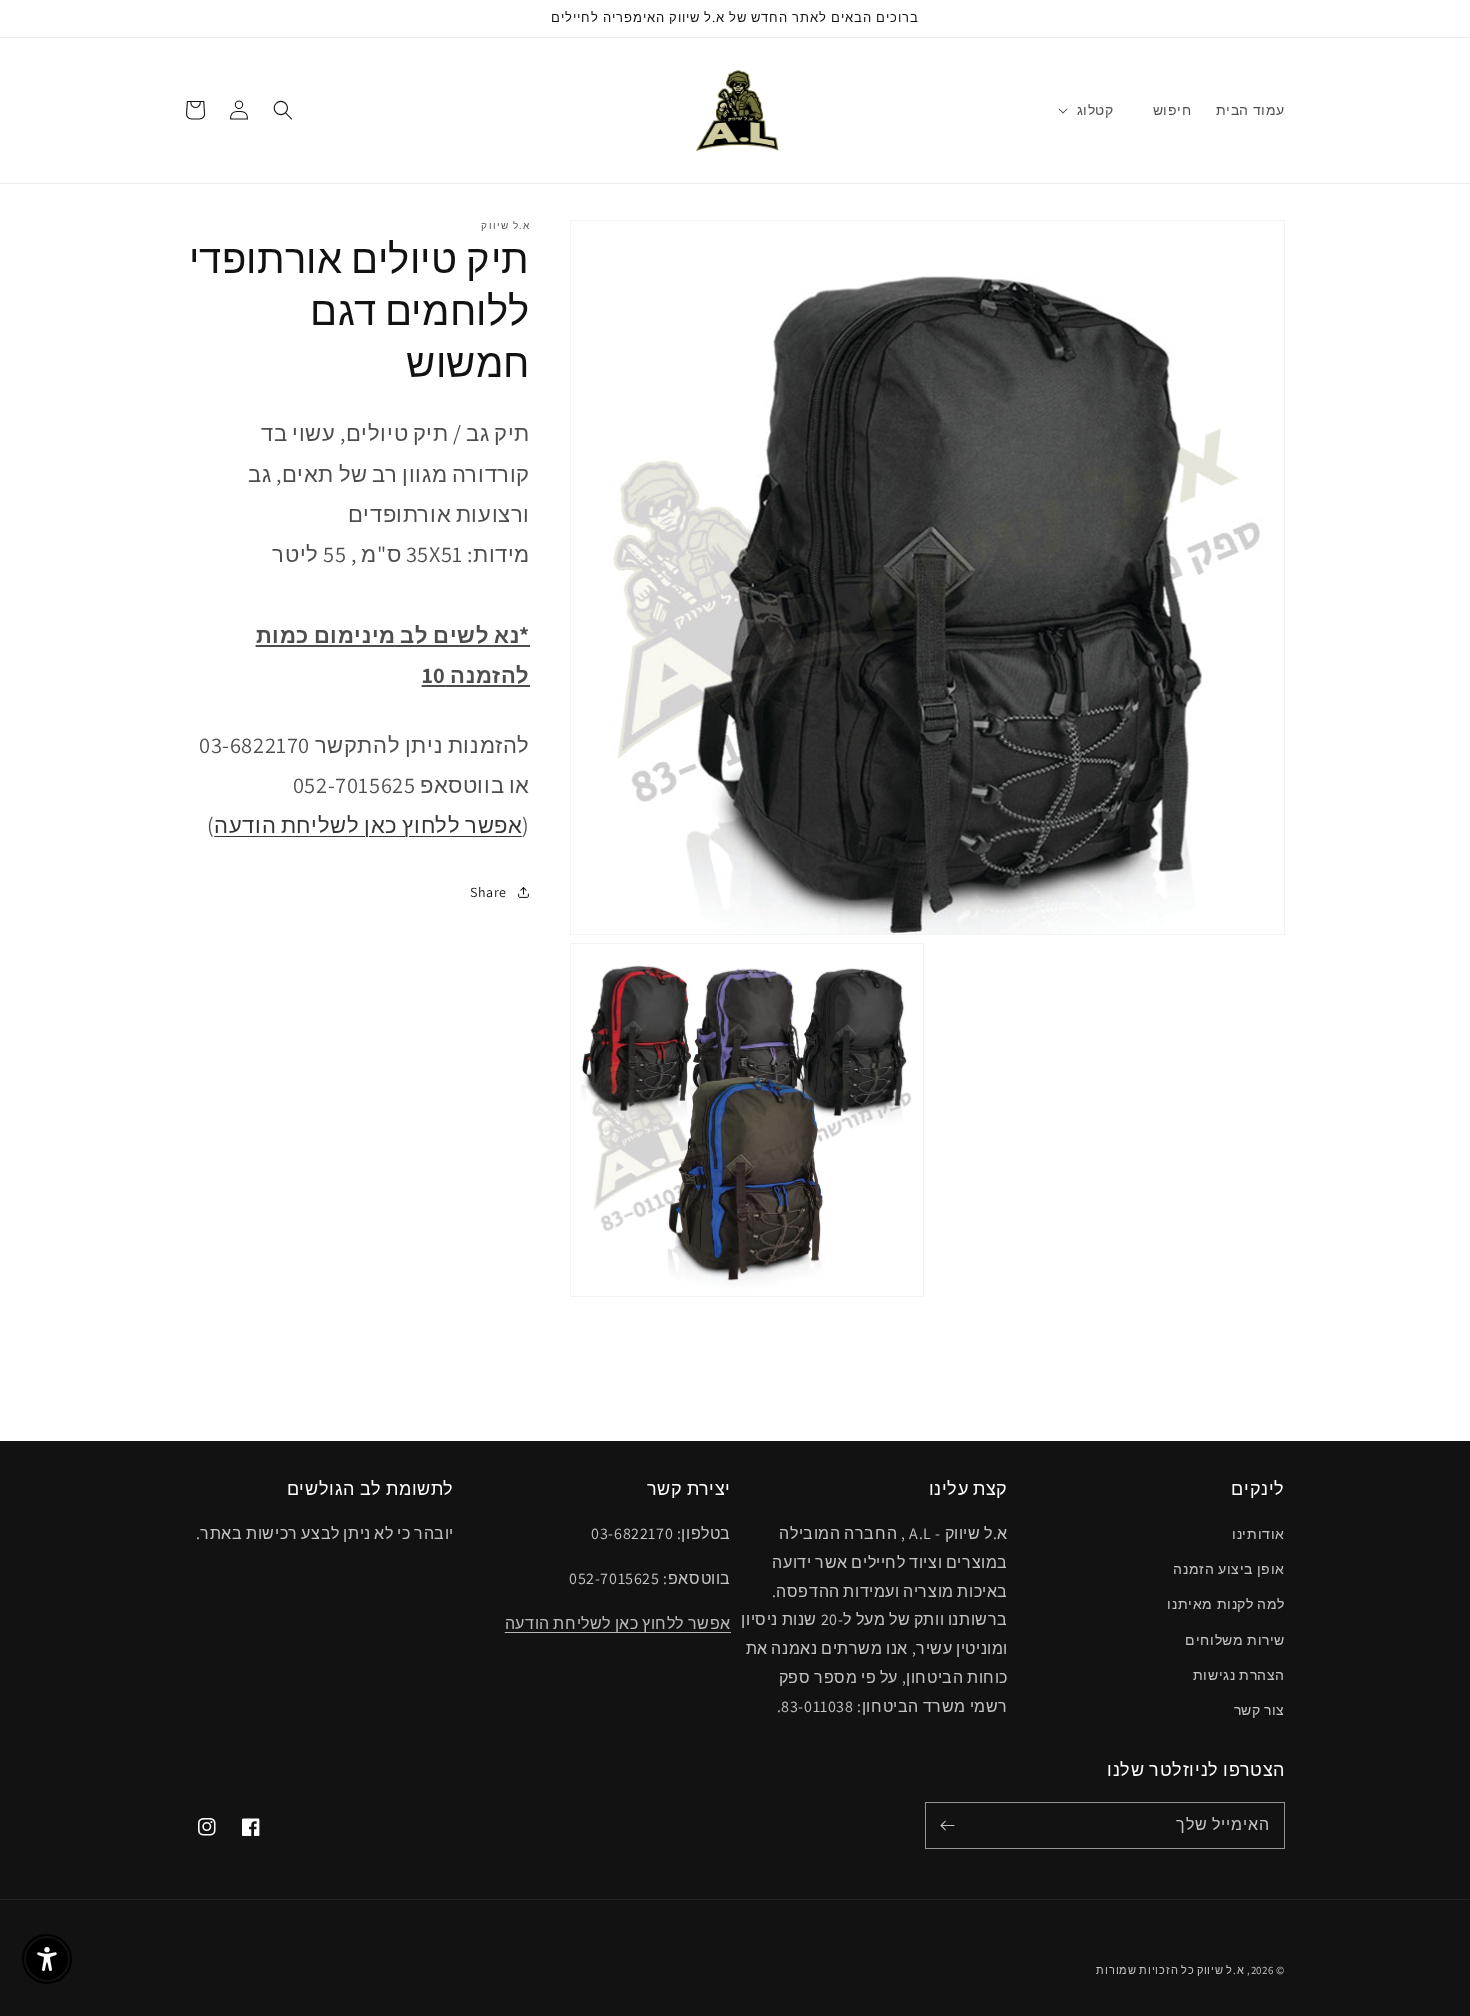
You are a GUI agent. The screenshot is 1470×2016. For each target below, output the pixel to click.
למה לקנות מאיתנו (1226, 1604)
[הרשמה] (947, 1825)
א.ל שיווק (1220, 1970)
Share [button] (488, 891)
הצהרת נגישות (1239, 1675)
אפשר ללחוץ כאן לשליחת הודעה (368, 824)
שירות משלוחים (1235, 1640)
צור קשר (1259, 1710)
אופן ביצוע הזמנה (1229, 1569)
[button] (1095, 110)
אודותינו (1258, 1534)
